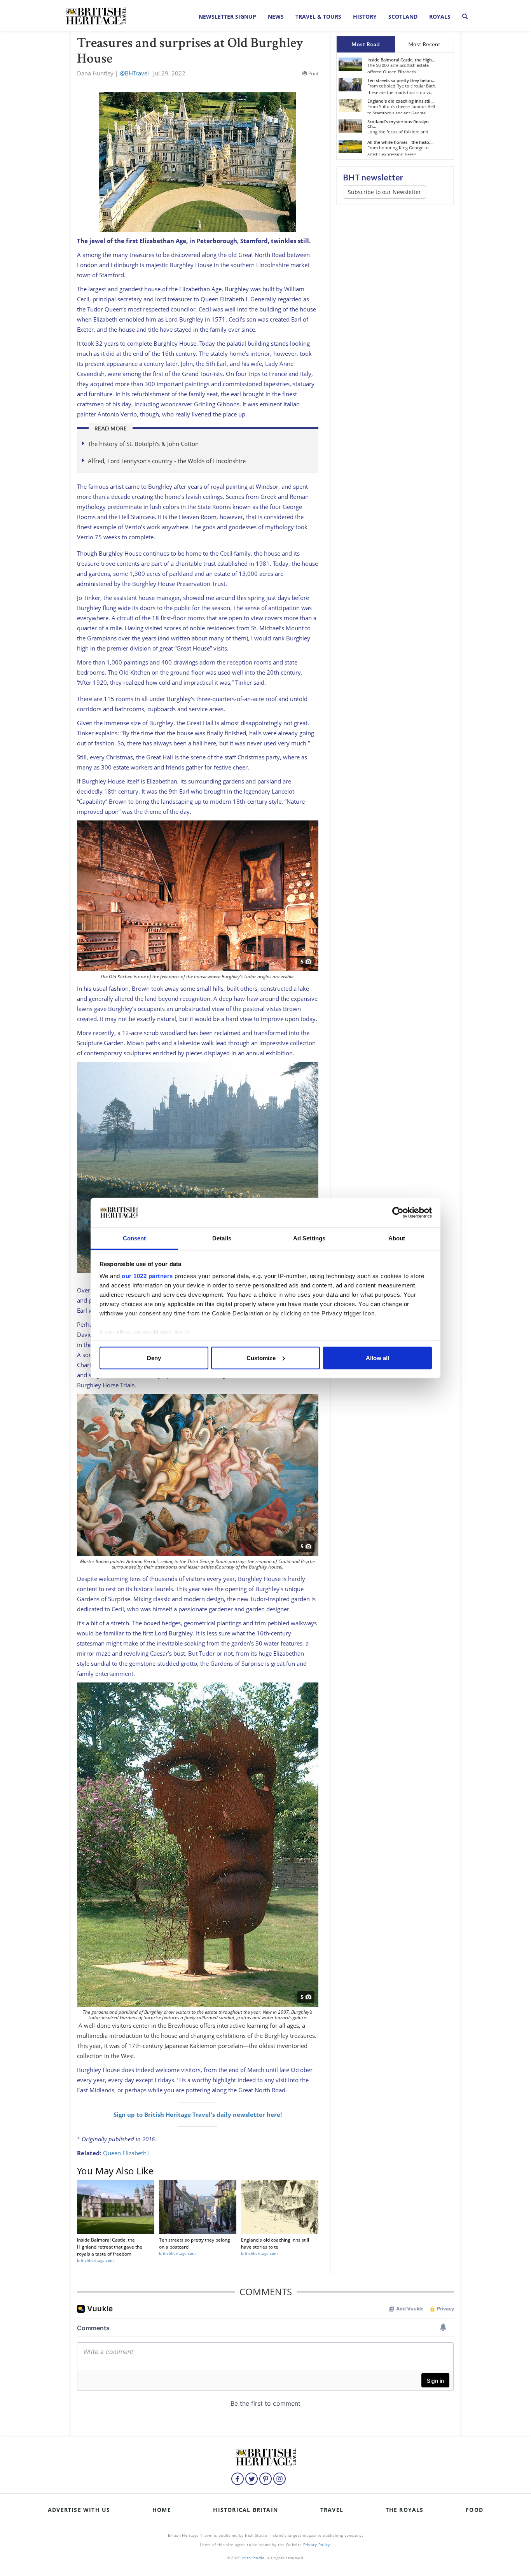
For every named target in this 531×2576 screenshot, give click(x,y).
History (365, 17)
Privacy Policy (317, 2545)
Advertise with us (79, 2510)
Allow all (377, 1358)
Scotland (403, 17)
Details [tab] (222, 1238)
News (276, 17)
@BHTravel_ (136, 73)
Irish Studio (253, 2558)
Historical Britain (245, 2510)
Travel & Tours (318, 17)
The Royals (405, 2510)
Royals (440, 17)
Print (313, 73)
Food (474, 2510)
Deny (154, 1358)
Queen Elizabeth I (126, 2153)
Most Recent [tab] (424, 44)
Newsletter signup (227, 17)
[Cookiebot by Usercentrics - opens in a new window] (398, 1213)
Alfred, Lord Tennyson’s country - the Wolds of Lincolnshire (167, 461)
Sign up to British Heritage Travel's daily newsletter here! (198, 2114)
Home (162, 2510)
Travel (332, 2510)
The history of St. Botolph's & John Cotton (143, 444)
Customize (261, 1358)
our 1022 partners (147, 1276)
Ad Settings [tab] (309, 1238)
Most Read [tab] (366, 44)
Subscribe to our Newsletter (384, 192)
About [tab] (397, 1238)
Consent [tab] (134, 1238)
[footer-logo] (265, 2456)
